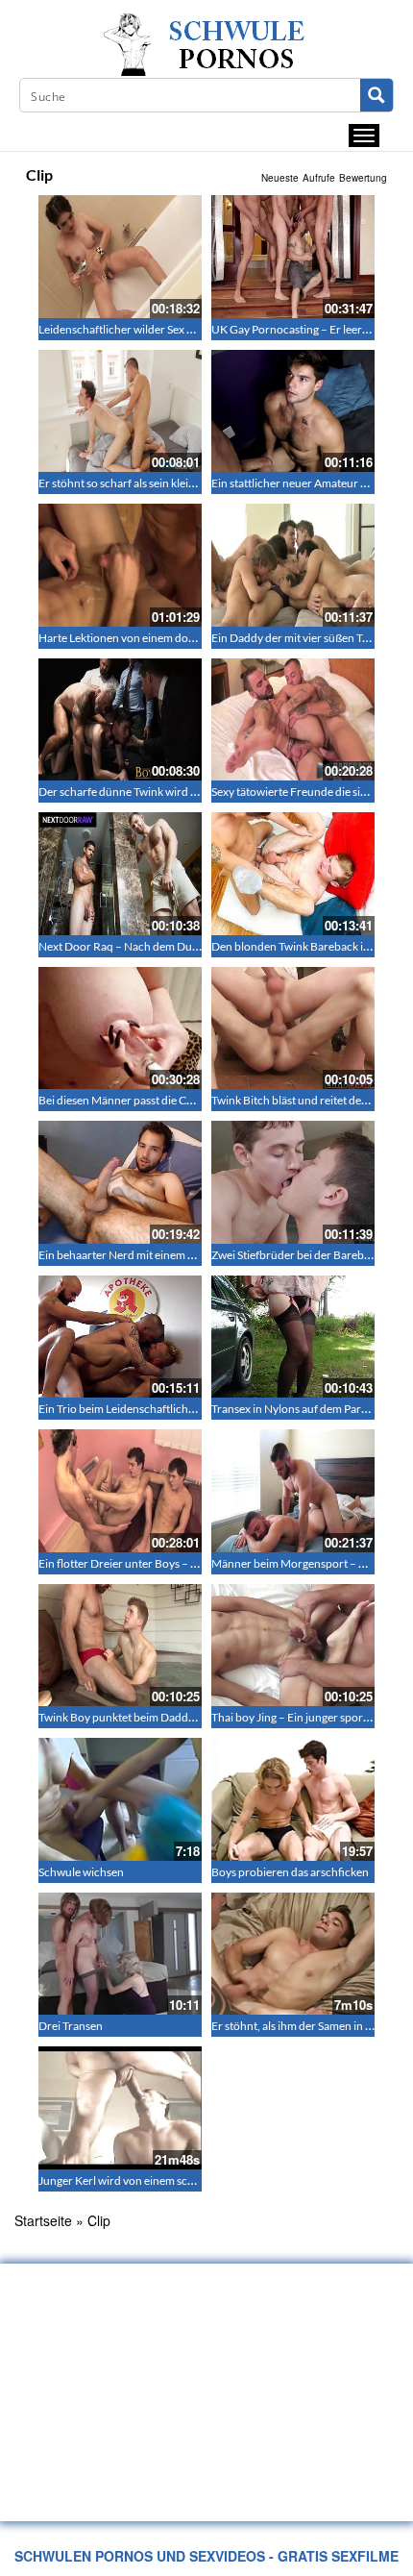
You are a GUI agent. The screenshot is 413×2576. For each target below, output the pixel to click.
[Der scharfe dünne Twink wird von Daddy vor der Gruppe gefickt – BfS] (120, 720)
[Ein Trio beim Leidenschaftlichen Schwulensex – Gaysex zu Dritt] (120, 1337)
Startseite (43, 2220)
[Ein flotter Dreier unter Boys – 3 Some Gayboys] (120, 1491)
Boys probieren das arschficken (290, 1872)
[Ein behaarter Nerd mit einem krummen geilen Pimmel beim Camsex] (120, 1182)
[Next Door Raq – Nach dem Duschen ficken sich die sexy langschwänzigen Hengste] (120, 874)
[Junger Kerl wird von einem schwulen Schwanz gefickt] (120, 2108)
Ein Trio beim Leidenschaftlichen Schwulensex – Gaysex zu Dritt (197, 1409)
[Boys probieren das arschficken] (293, 1799)
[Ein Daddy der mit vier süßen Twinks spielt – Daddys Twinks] (293, 565)
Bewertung (363, 178)
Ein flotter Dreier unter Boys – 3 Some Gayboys (156, 1563)
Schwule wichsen (81, 1872)
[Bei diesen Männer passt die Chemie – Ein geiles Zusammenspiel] (120, 1028)
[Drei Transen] (120, 1954)
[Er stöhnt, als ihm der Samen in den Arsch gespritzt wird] (293, 1954)
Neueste (280, 178)
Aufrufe (319, 178)
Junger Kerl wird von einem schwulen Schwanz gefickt (173, 2180)
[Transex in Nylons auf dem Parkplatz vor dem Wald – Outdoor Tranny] (293, 1337)
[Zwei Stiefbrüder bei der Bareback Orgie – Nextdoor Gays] (293, 1182)
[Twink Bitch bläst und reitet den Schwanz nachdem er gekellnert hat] (293, 1028)
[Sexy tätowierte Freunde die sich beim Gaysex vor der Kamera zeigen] (293, 720)
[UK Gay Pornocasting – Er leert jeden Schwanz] (293, 257)
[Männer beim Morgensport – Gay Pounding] (293, 1491)
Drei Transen (71, 2026)
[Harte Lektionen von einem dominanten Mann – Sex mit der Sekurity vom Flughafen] (120, 565)
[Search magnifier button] (377, 95)
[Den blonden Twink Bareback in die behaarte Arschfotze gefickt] (293, 874)
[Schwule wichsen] (120, 1799)
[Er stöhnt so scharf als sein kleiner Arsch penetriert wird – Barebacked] (120, 411)
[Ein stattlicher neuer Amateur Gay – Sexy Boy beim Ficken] (293, 411)
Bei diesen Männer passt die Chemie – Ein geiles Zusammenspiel (196, 1100)
